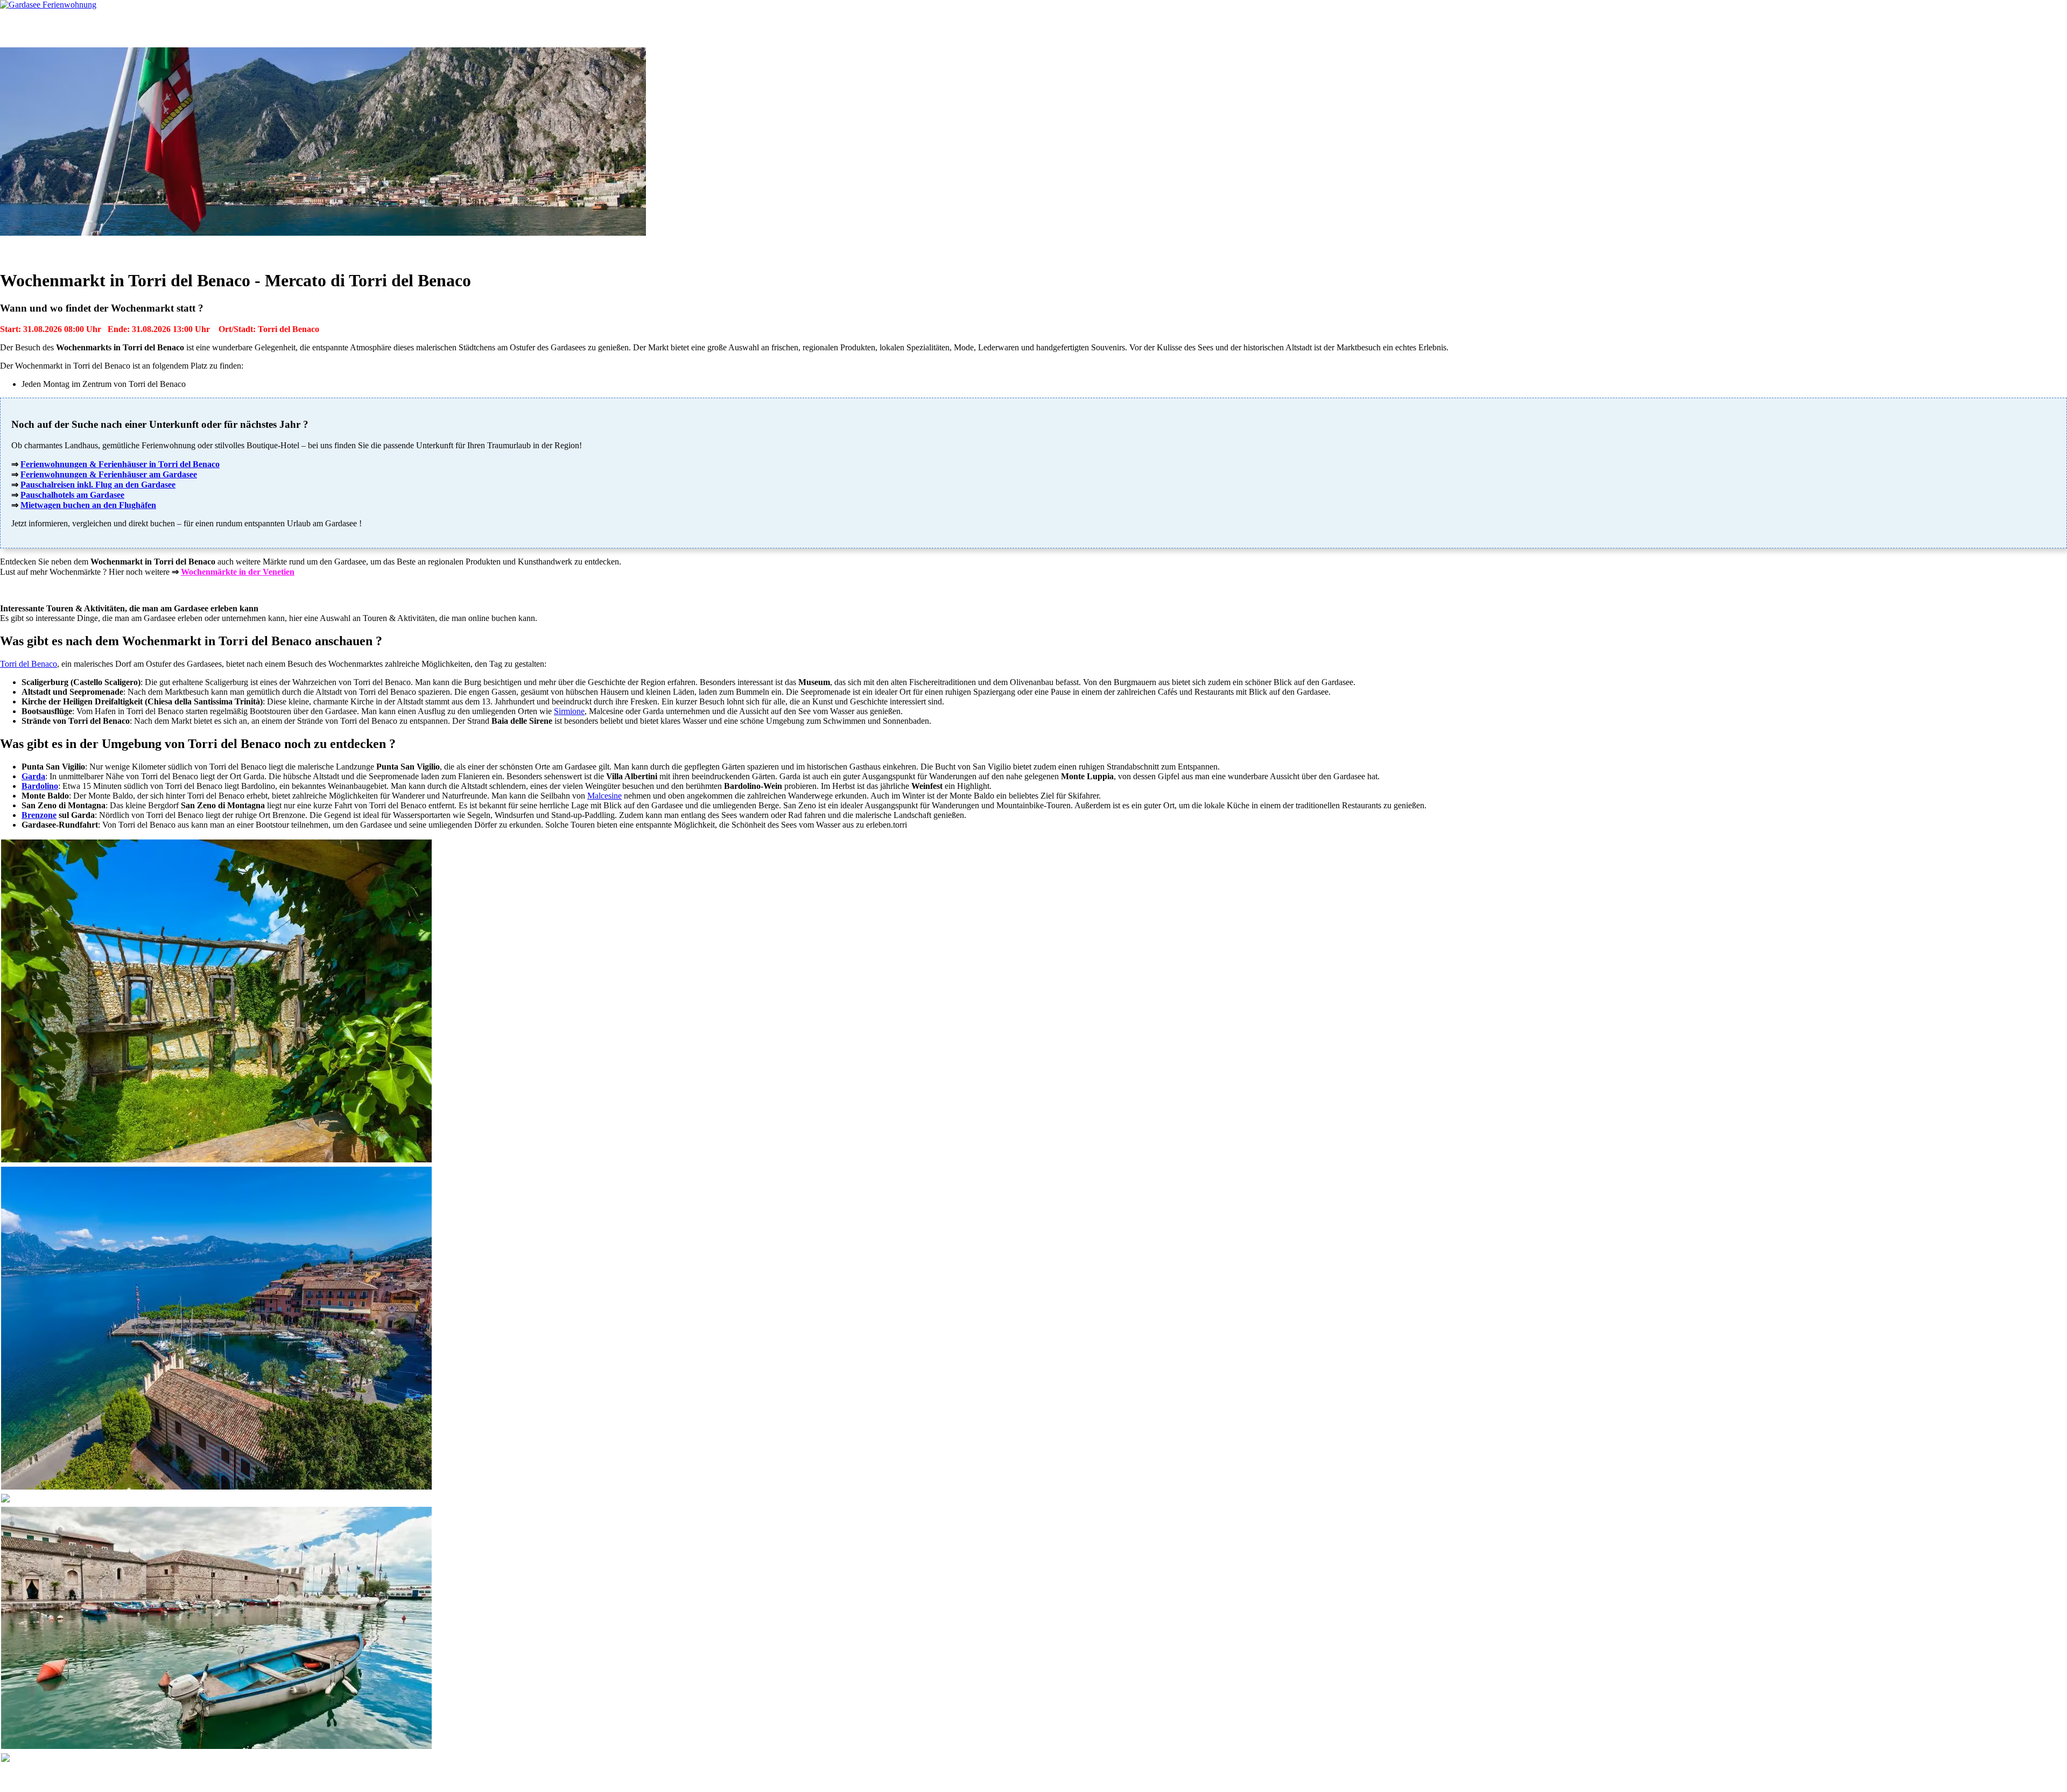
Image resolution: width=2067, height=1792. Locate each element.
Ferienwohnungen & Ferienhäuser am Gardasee (109, 474)
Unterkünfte (80, 28)
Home (31, 28)
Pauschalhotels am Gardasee (72, 495)
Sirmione (569, 711)
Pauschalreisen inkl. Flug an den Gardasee (98, 485)
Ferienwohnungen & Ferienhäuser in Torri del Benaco (120, 464)
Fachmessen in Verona (1053, 248)
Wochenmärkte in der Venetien (238, 572)
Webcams (261, 28)
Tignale (28, 1774)
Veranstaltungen (928, 248)
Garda (33, 776)
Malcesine (604, 796)
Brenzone (39, 815)
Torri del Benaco (29, 664)
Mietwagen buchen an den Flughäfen (88, 505)
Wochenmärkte (986, 248)
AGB (146, 1778)
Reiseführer (197, 28)
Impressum (227, 1778)
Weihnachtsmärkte (1125, 248)
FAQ (315, 28)
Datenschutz (182, 1778)
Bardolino (40, 786)
